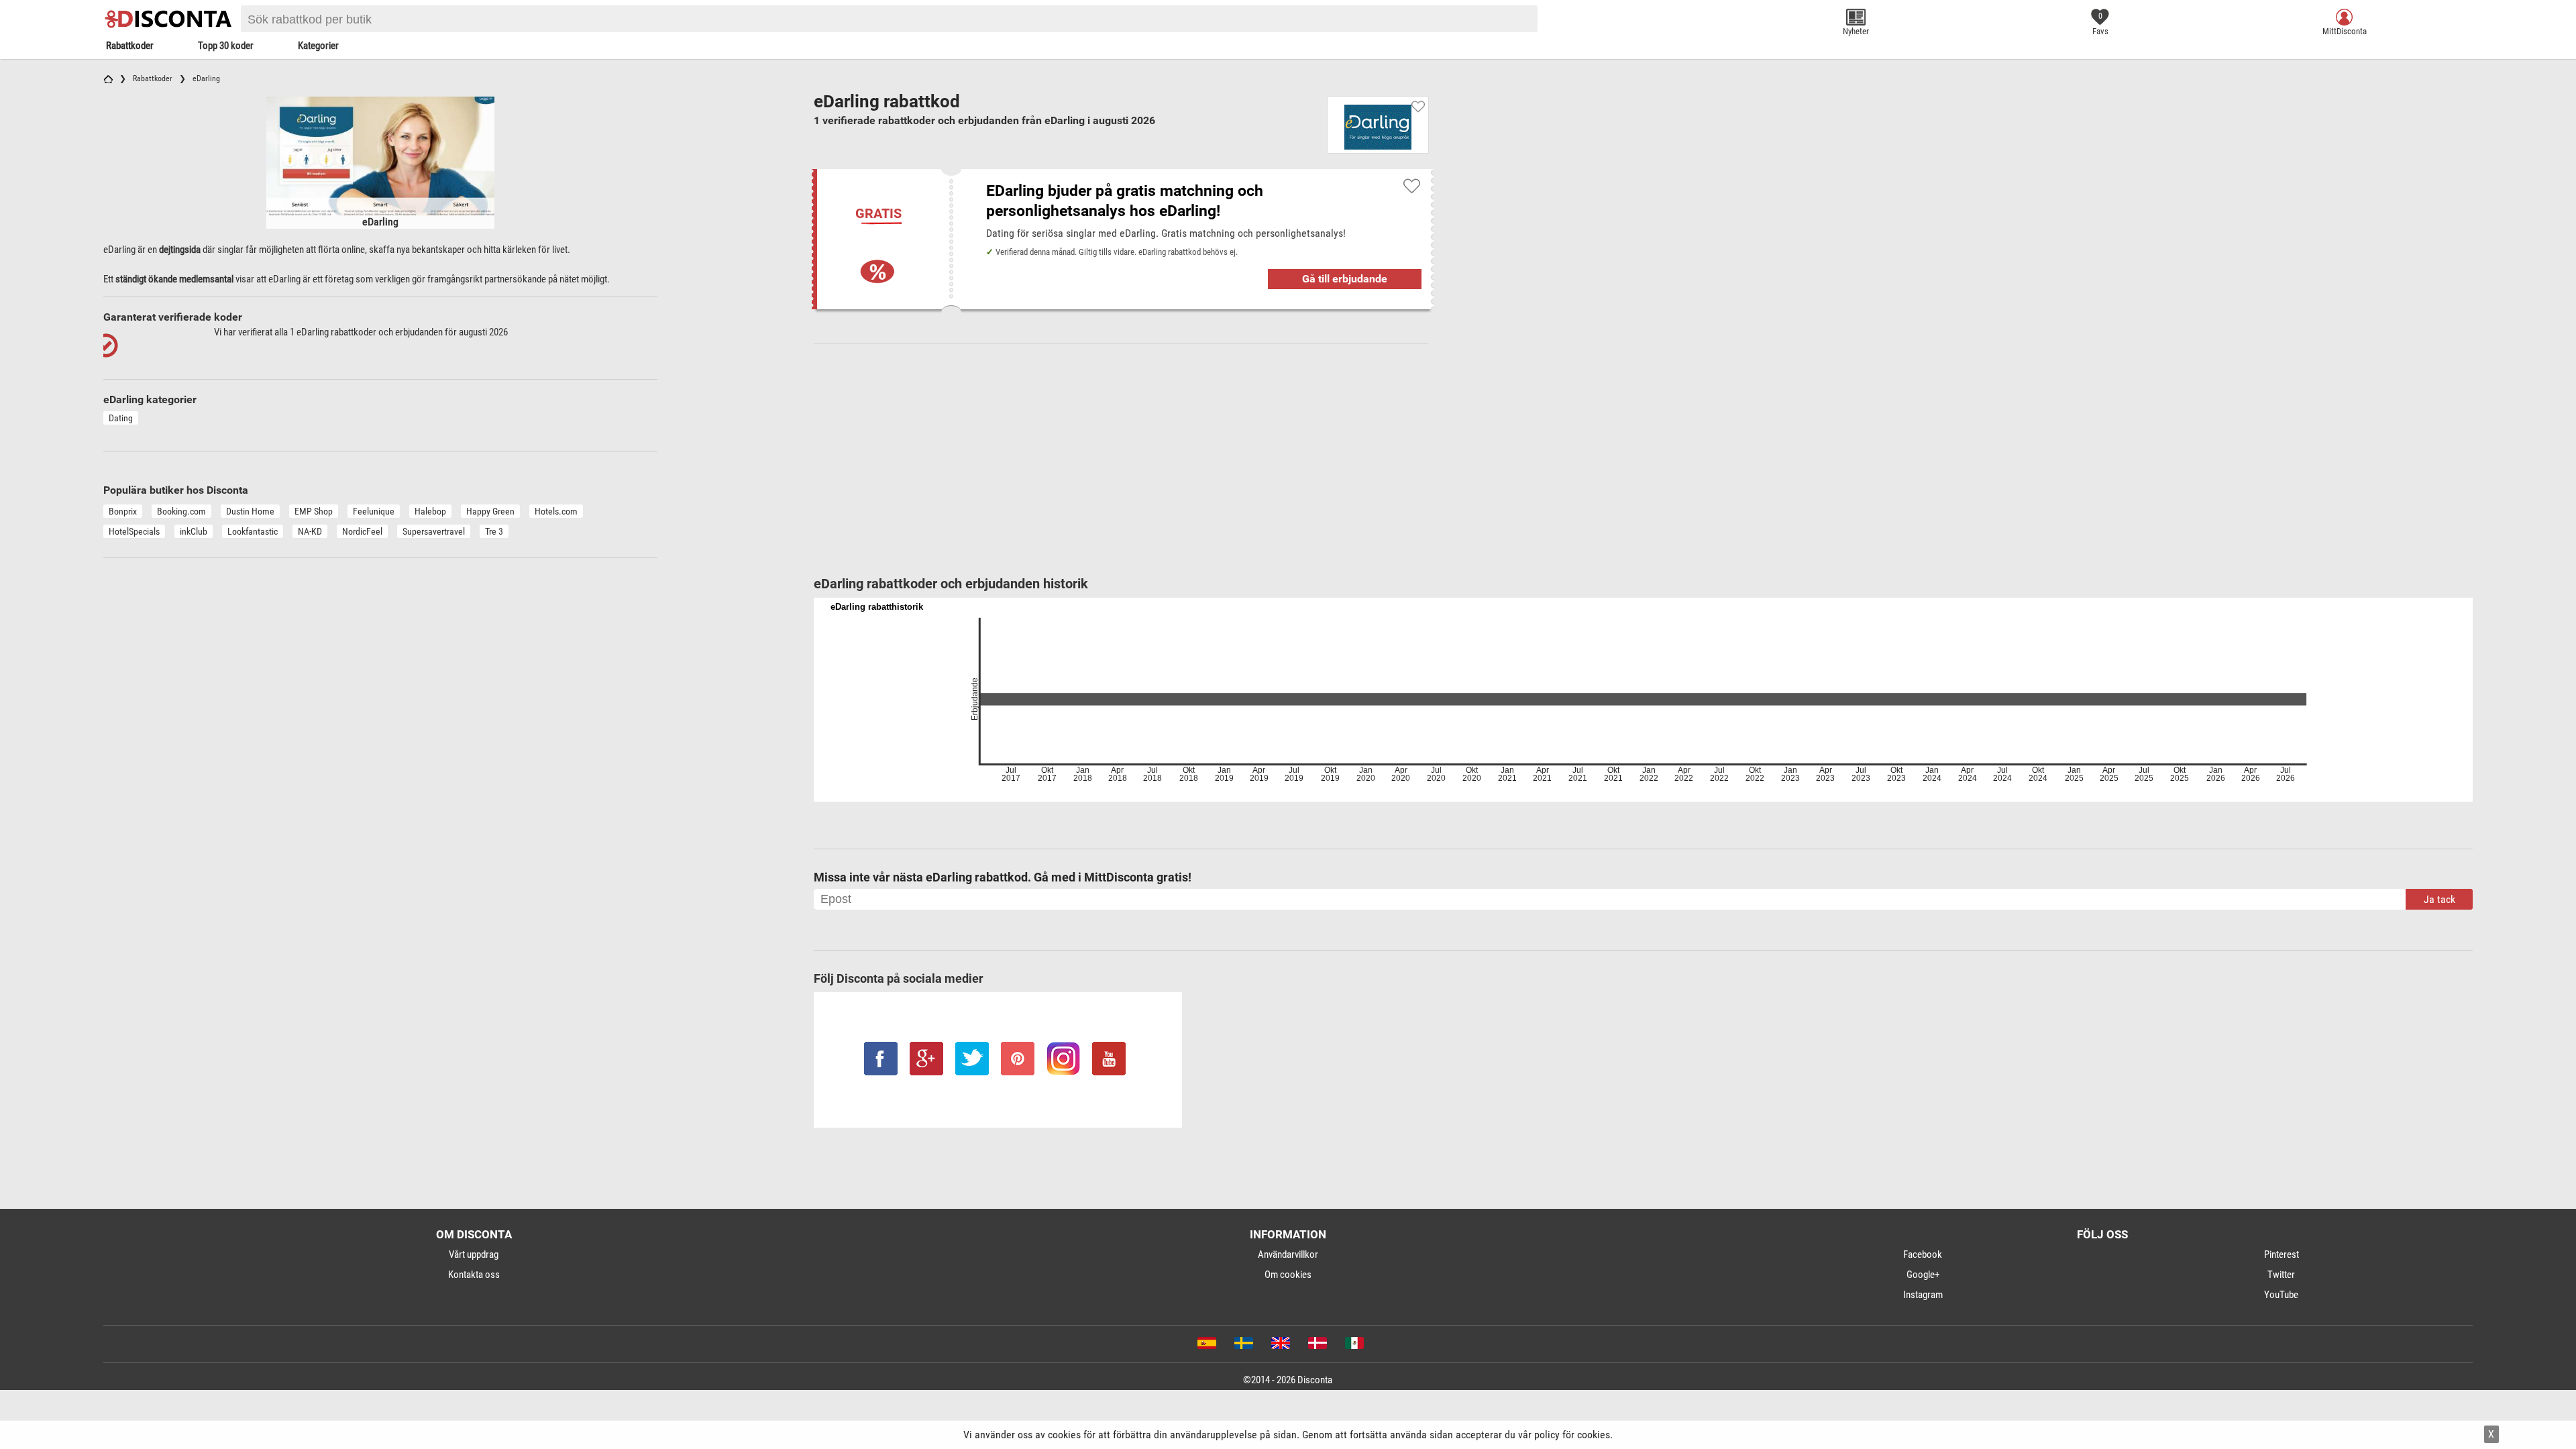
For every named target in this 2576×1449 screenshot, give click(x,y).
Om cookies (1288, 1275)
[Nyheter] (1856, 17)
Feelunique (374, 511)
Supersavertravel (434, 531)
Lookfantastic (253, 531)
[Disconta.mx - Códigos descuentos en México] (1353, 1346)
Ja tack (2439, 899)
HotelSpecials (134, 531)
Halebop (430, 511)
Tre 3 (494, 531)
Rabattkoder (130, 46)
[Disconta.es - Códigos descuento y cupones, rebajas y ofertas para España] (1206, 1346)
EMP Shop (314, 511)
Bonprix (123, 511)
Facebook (1923, 1254)
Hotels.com (556, 511)
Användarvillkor (1288, 1254)
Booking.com (181, 511)
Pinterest (2282, 1254)
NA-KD (310, 531)
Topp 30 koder (226, 46)
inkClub (194, 531)
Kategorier (318, 46)
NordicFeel (362, 531)
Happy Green (490, 511)
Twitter (2281, 1275)
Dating (121, 418)
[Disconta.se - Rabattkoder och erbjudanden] (1243, 1346)
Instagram (1923, 1295)
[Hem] (108, 78)
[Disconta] (170, 19)
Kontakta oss (474, 1275)
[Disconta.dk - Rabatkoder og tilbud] (1317, 1346)
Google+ (1923, 1275)
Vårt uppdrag (474, 1254)
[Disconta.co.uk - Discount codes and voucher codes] (1280, 1346)
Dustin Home (250, 511)
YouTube (2281, 1295)
